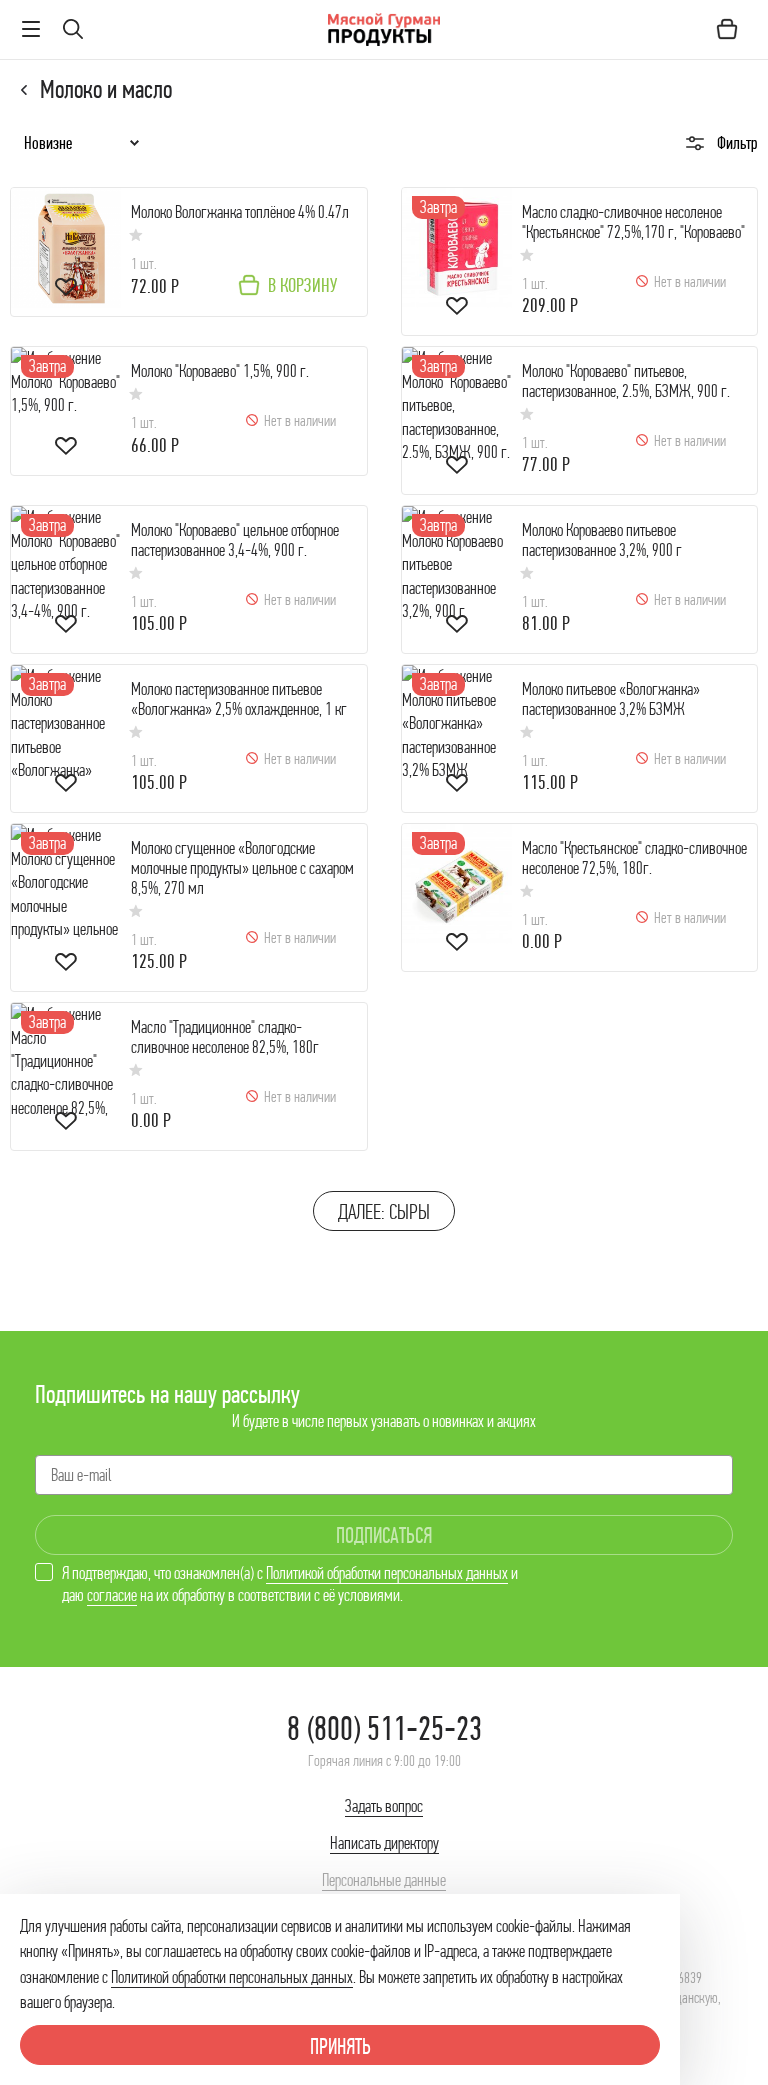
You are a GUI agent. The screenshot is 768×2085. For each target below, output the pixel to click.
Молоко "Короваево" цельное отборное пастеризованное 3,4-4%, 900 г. (235, 540)
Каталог (25, 90)
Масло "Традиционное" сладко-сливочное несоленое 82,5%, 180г (225, 1037)
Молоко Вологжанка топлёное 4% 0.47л (240, 212)
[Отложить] (66, 289)
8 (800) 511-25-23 (384, 1729)
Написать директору (384, 1843)
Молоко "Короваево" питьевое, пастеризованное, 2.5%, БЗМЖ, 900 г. (626, 381)
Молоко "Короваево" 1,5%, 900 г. (220, 371)
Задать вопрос (384, 1806)
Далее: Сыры (384, 1211)
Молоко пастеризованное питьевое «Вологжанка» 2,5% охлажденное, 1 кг (239, 699)
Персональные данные (384, 1880)
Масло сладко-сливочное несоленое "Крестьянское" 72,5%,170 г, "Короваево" (633, 222)
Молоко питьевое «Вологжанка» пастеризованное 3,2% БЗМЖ (611, 699)
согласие (112, 1595)
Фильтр (737, 143)
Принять (340, 2046)
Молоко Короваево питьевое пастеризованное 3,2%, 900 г (602, 540)
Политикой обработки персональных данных (387, 1573)
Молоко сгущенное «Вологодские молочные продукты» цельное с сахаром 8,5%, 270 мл (242, 868)
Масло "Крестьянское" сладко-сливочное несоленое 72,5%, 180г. (634, 858)
